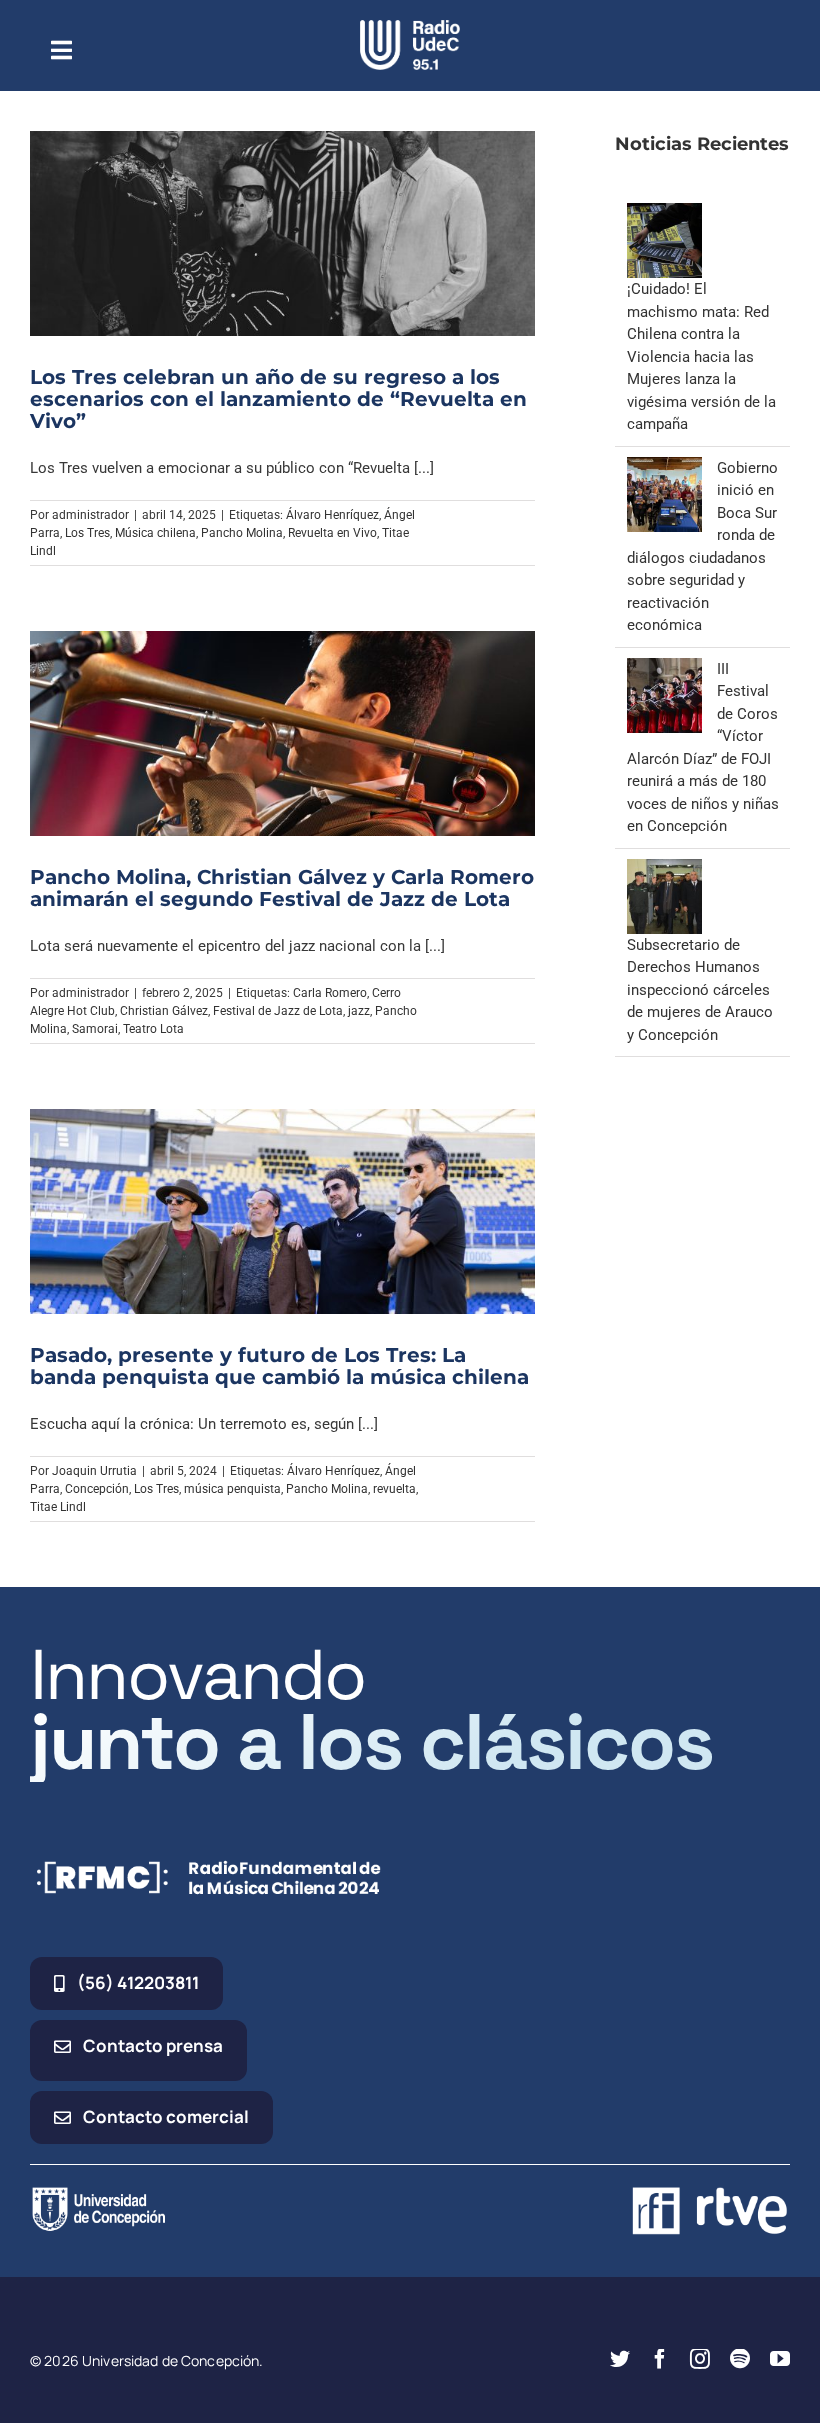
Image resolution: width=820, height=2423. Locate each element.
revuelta (394, 1489)
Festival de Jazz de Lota (278, 1011)
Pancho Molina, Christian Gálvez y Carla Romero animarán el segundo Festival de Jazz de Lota (282, 888)
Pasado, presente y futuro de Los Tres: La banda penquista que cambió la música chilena (279, 1366)
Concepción (97, 1489)
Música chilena (155, 533)
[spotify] (740, 2359)
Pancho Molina (242, 533)
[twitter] (620, 2359)
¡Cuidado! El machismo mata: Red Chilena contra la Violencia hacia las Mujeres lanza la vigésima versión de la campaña (701, 356)
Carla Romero (330, 993)
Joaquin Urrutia (94, 1471)
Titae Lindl (58, 1507)
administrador (90, 515)
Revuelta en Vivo (332, 533)
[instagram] (700, 2359)
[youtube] (780, 2359)
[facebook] (660, 2359)
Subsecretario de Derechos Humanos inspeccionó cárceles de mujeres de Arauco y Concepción (700, 990)
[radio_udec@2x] (410, 27)
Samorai (95, 1029)
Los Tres (87, 533)
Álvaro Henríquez (332, 515)
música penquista (232, 1489)
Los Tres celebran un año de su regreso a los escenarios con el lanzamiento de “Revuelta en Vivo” (278, 399)
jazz (359, 1011)
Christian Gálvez (164, 1011)
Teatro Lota (153, 1029)
